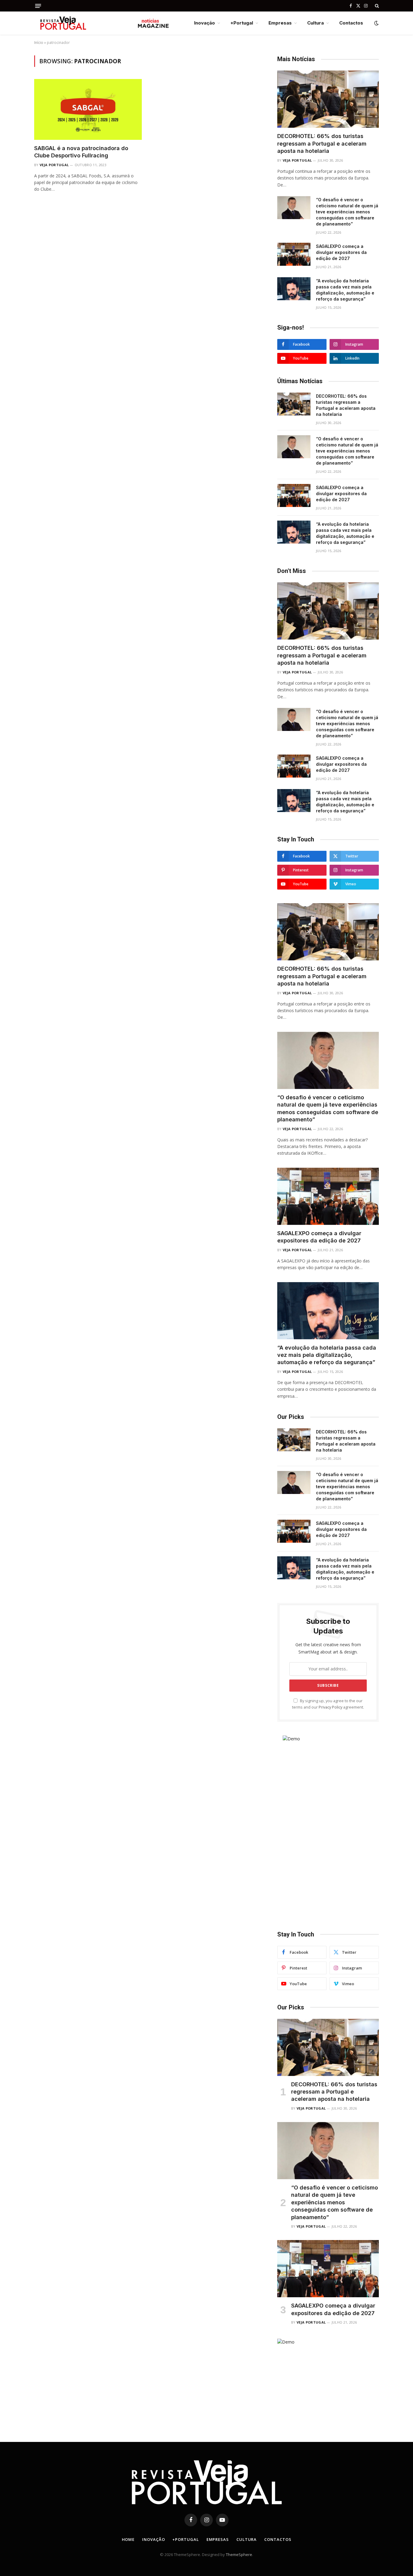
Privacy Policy (330, 1707)
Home (128, 2539)
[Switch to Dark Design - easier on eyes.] (376, 23)
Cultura (315, 23)
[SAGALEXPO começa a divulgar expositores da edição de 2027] (294, 254)
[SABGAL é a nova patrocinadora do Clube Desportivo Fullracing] (88, 109)
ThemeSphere (239, 2555)
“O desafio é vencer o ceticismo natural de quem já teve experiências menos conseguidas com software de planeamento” (347, 212)
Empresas (280, 23)
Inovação (205, 23)
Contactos (351, 23)
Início (39, 43)
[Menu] (38, 6)
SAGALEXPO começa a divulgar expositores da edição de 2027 (341, 252)
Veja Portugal (54, 165)
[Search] (376, 6)
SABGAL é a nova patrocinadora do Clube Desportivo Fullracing (81, 152)
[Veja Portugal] (102, 23)
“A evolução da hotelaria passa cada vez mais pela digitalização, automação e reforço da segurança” (345, 290)
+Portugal (242, 23)
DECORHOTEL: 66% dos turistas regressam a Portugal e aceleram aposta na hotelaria (322, 143)
